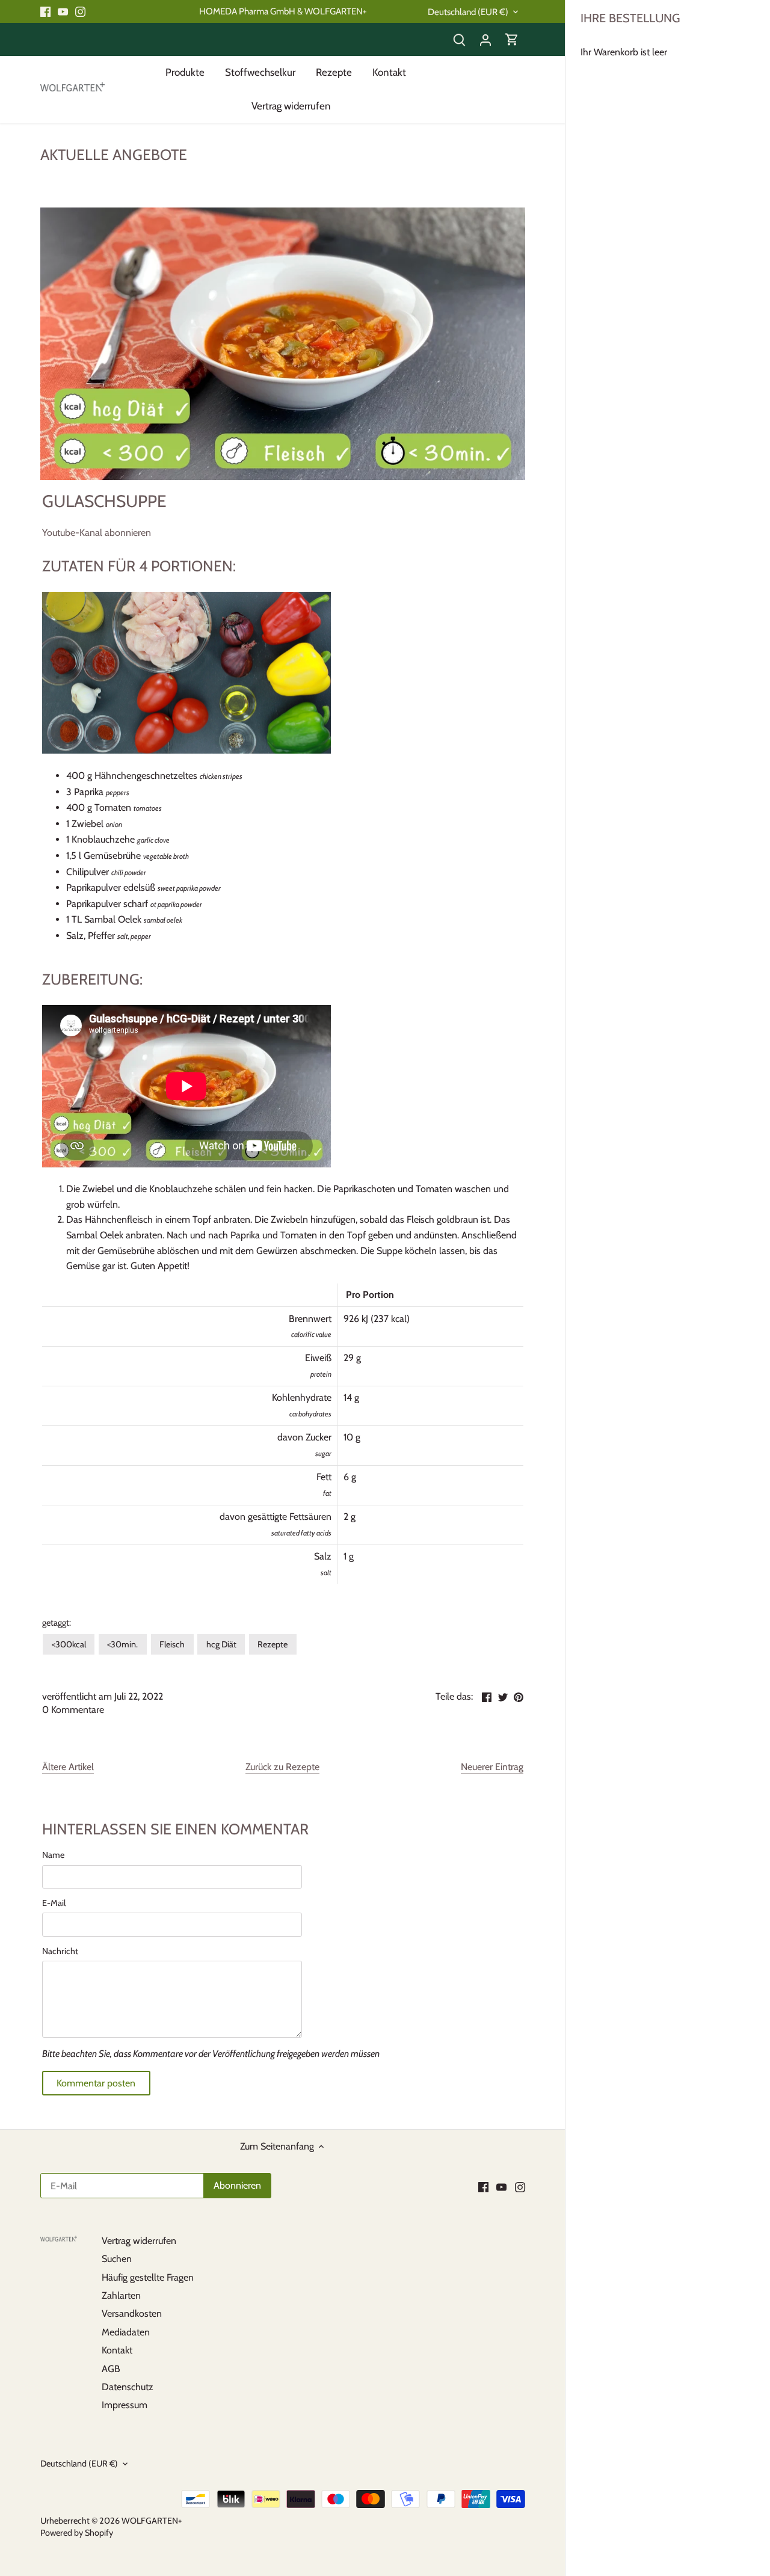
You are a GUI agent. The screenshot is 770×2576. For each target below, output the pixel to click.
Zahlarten (121, 2295)
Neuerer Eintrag (492, 1767)
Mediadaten (126, 2332)
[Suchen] (459, 39)
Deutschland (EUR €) (468, 12)
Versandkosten (132, 2313)
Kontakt (117, 2350)
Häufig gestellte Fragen (148, 2277)
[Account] (485, 39)
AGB (111, 2369)
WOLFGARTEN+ (152, 2521)
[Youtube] (63, 11)
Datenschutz (128, 2387)
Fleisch (172, 1644)
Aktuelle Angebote (114, 155)
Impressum (125, 2405)
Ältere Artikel (68, 1767)
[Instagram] (80, 11)
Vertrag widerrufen (139, 2241)
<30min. (122, 1644)
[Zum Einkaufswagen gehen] (512, 39)
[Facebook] (45, 11)
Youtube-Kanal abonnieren (97, 533)
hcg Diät (221, 1644)
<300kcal (69, 1644)
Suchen (117, 2259)
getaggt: (57, 1623)
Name (53, 1855)
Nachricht (60, 1951)
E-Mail (54, 1903)
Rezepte (273, 1644)
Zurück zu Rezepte (282, 1767)
